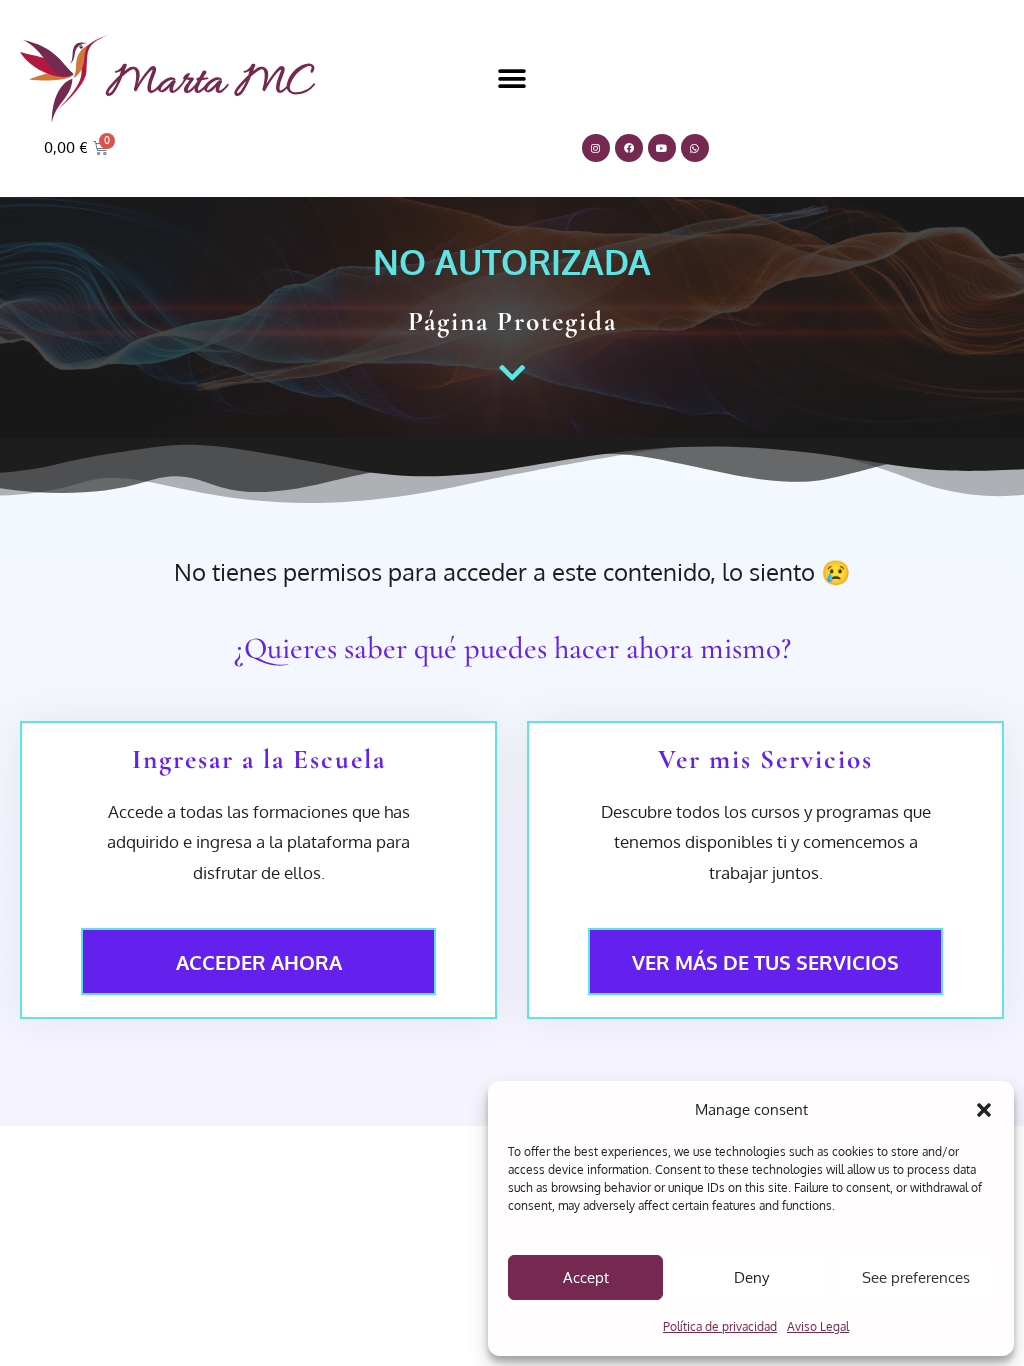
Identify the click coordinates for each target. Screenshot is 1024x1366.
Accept (586, 1277)
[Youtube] (662, 148)
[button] (984, 1110)
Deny (751, 1277)
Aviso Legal (818, 1326)
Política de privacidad (720, 1326)
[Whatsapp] (695, 148)
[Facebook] (629, 148)
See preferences (916, 1277)
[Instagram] (596, 148)
